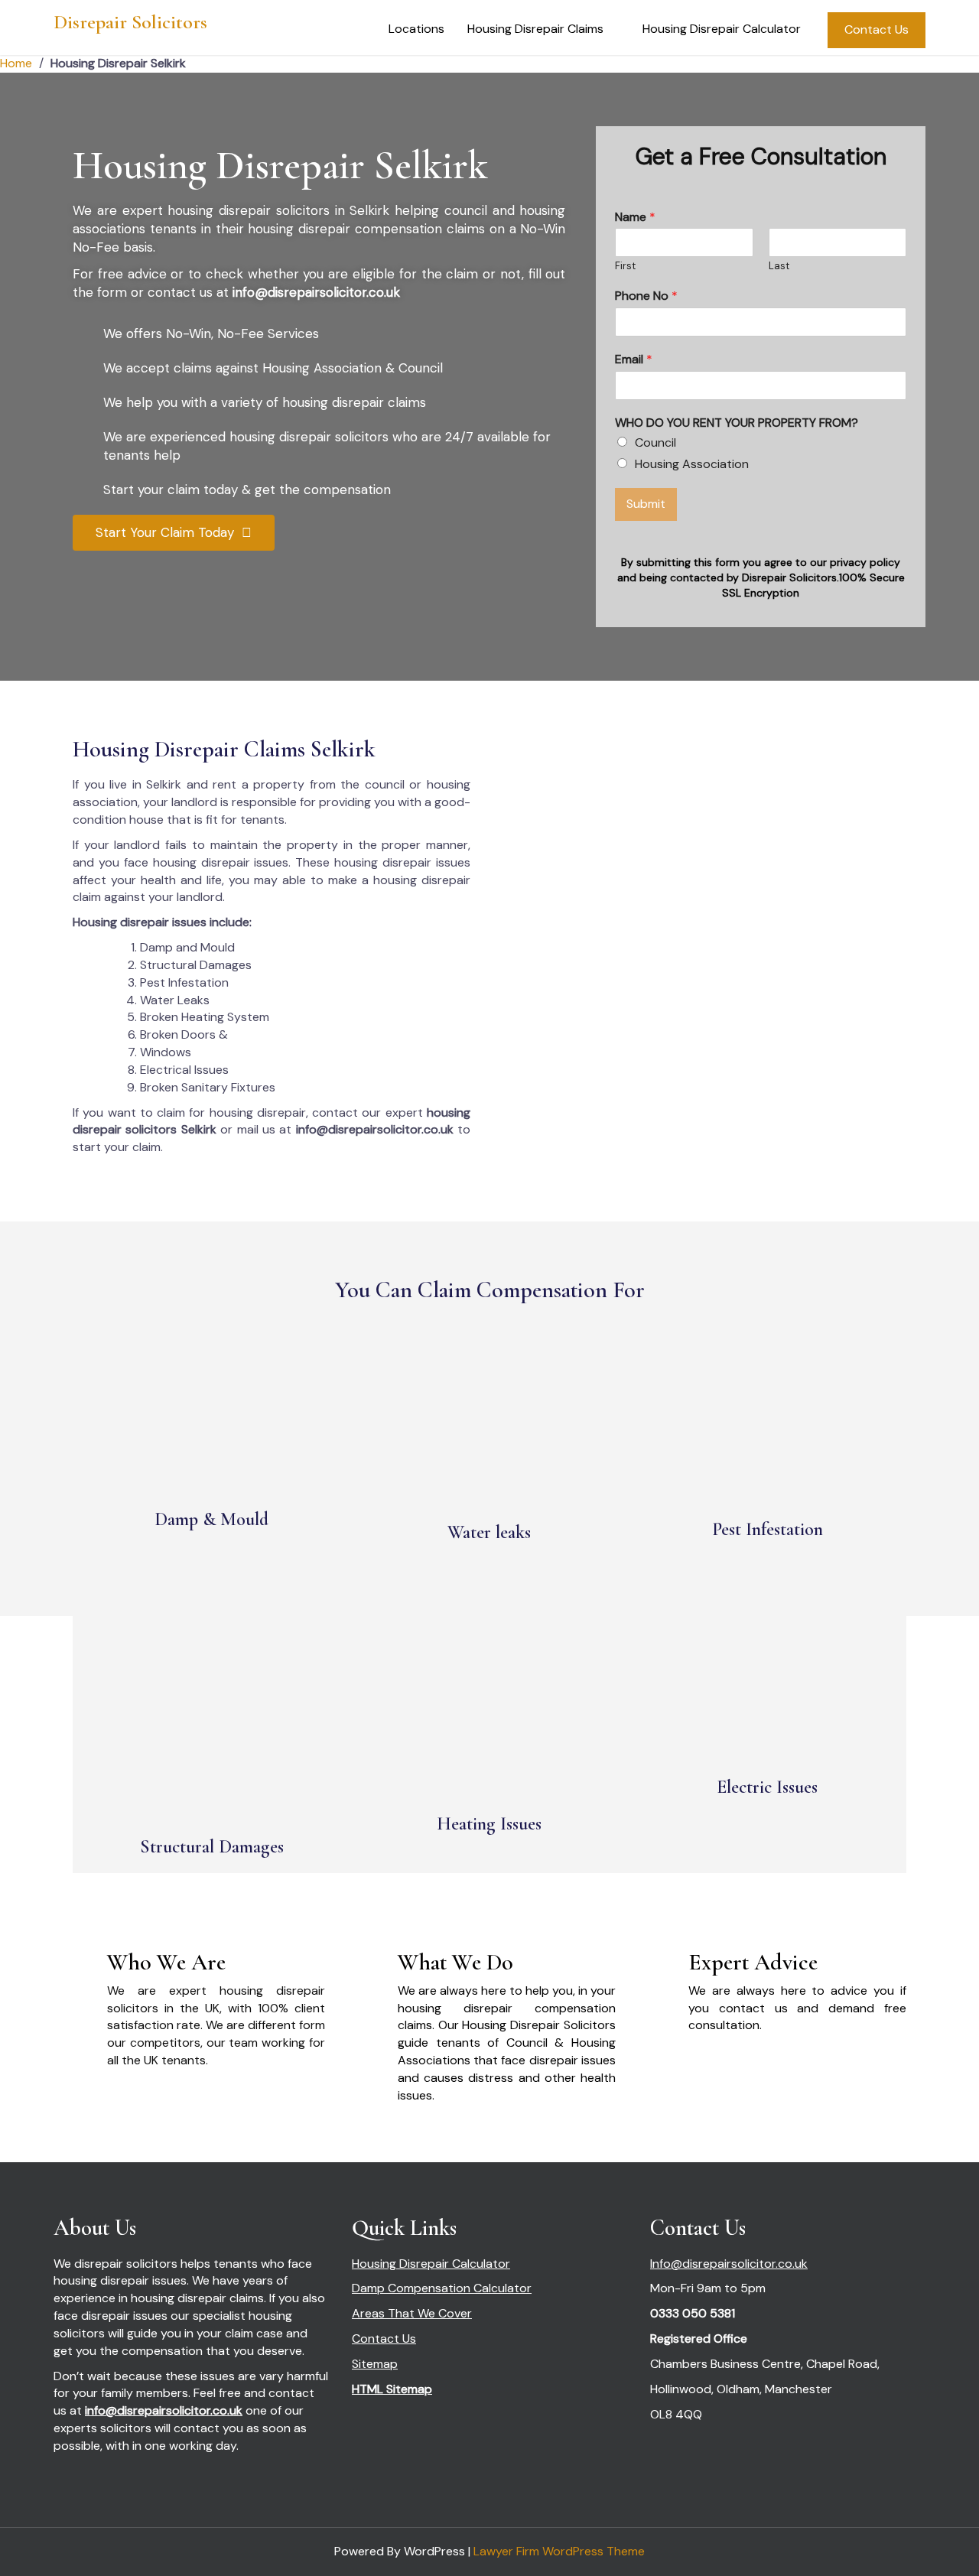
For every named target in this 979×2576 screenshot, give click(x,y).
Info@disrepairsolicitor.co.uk (729, 2264)
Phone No (646, 296)
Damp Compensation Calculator (442, 2288)
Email (634, 359)
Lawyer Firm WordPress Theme (559, 2551)
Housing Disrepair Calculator (722, 29)
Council (655, 442)
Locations (416, 29)
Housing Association (692, 464)
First (625, 266)
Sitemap (375, 2364)
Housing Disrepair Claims (535, 29)
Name (635, 217)
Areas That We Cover (412, 2313)
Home (16, 63)
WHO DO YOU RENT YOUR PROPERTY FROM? (737, 423)
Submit (646, 504)
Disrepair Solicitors (130, 22)
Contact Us (877, 29)
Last (779, 266)
